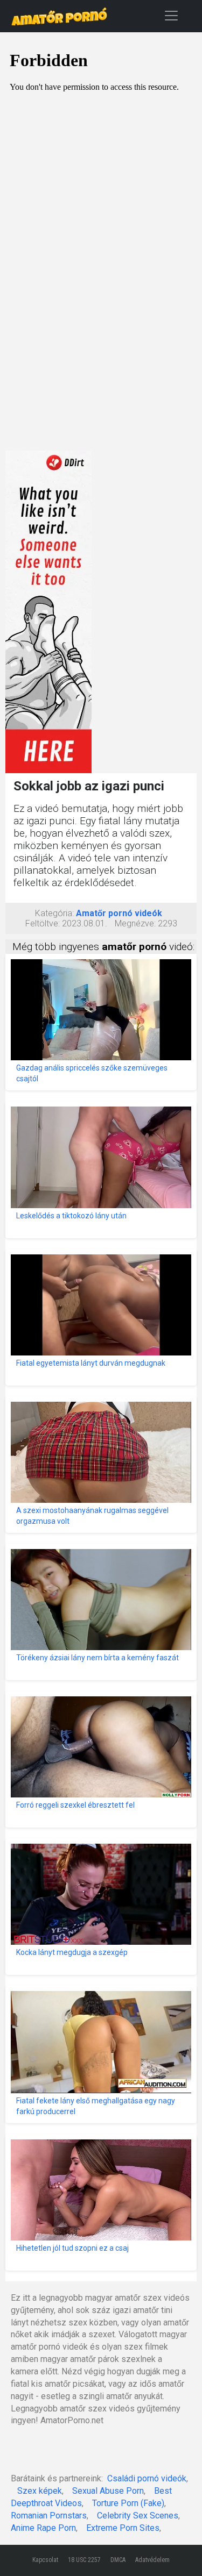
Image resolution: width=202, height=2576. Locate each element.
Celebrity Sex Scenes (138, 2516)
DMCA (118, 2560)
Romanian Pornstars (49, 2516)
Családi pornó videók (147, 2478)
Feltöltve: (43, 923)
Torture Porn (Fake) (128, 2503)
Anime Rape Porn (43, 2528)
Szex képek (40, 2491)
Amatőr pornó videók (119, 913)
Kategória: (54, 913)
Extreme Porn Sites (123, 2528)
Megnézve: (135, 923)
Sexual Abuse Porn (108, 2491)
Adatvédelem (152, 2560)
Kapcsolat (45, 2560)
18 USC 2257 (84, 2560)
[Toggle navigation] (171, 15)
